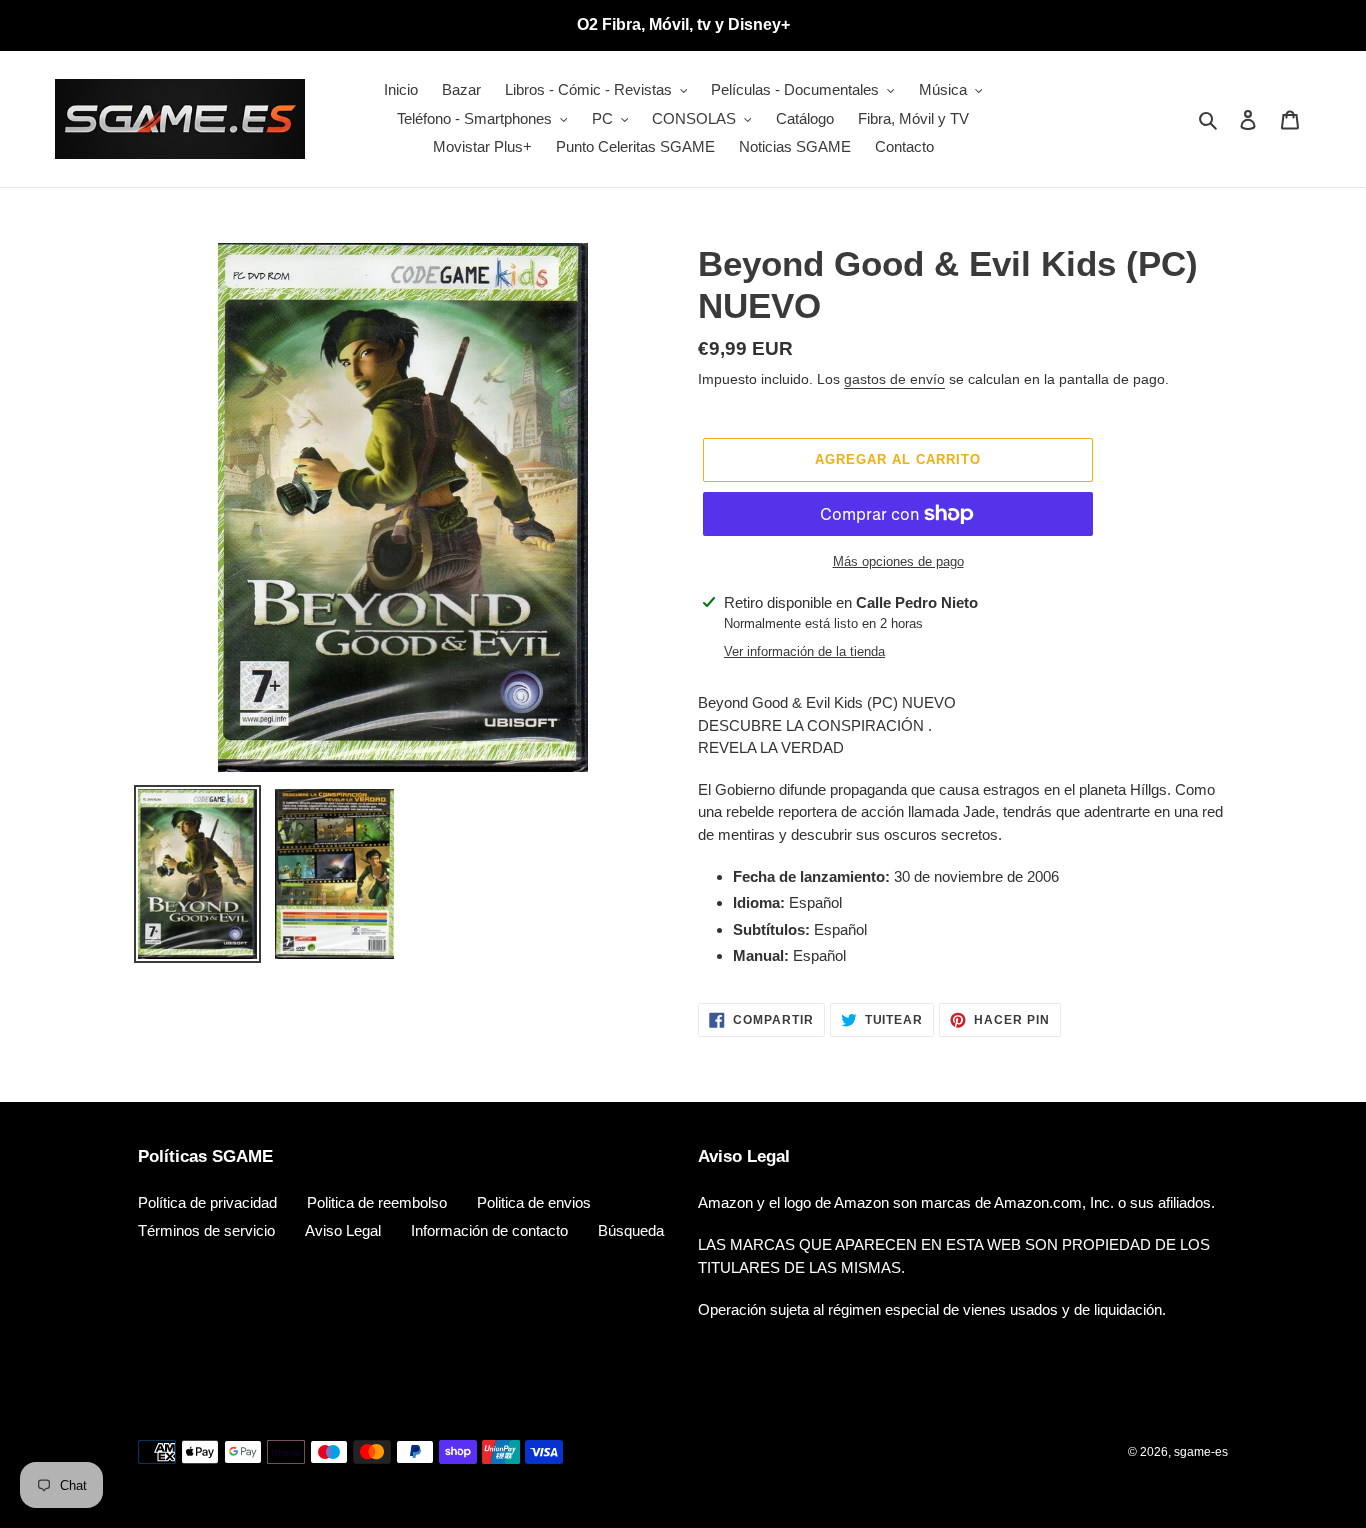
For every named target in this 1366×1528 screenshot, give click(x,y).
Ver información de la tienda (804, 651)
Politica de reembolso (377, 1202)
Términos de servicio (206, 1230)
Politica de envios (534, 1202)
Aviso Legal (343, 1230)
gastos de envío (894, 379)
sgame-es (1201, 1452)
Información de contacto (489, 1230)
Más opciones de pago (898, 561)
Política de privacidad (207, 1202)
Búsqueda (631, 1230)
